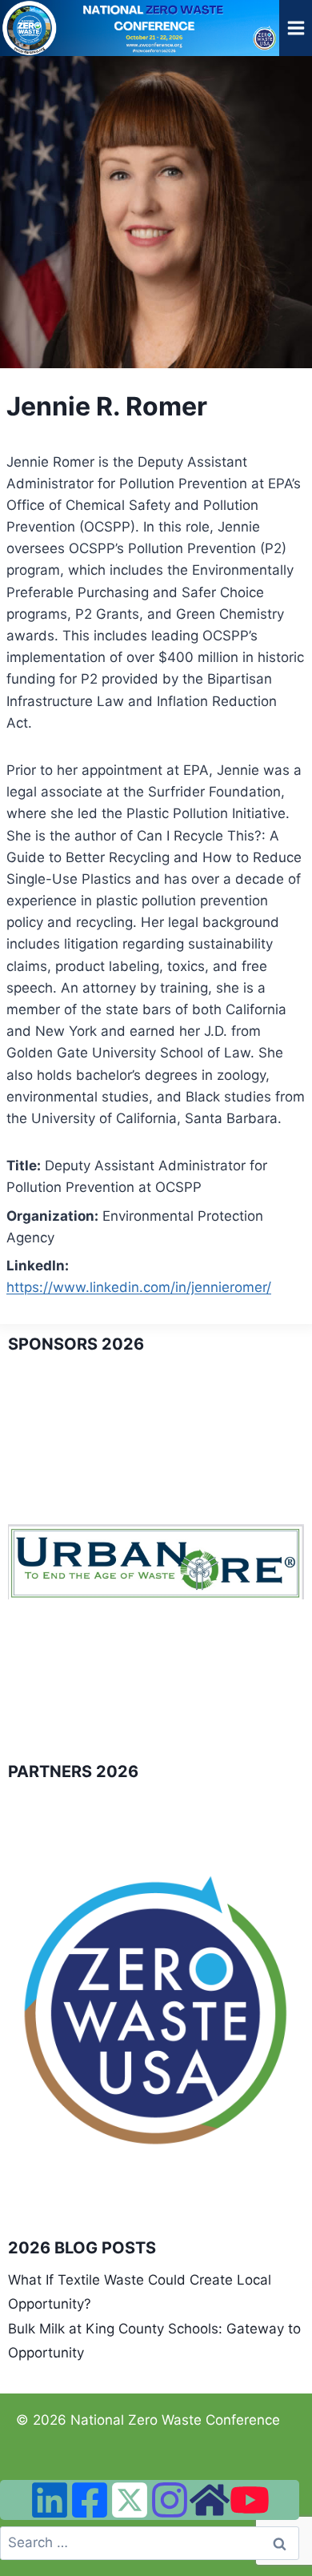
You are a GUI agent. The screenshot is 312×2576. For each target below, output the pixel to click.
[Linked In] (50, 2500)
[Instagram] (170, 2500)
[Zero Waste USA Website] (210, 2500)
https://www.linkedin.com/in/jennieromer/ (139, 1287)
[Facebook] (90, 2500)
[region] (156, 1561)
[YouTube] (250, 2500)
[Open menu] (296, 28)
